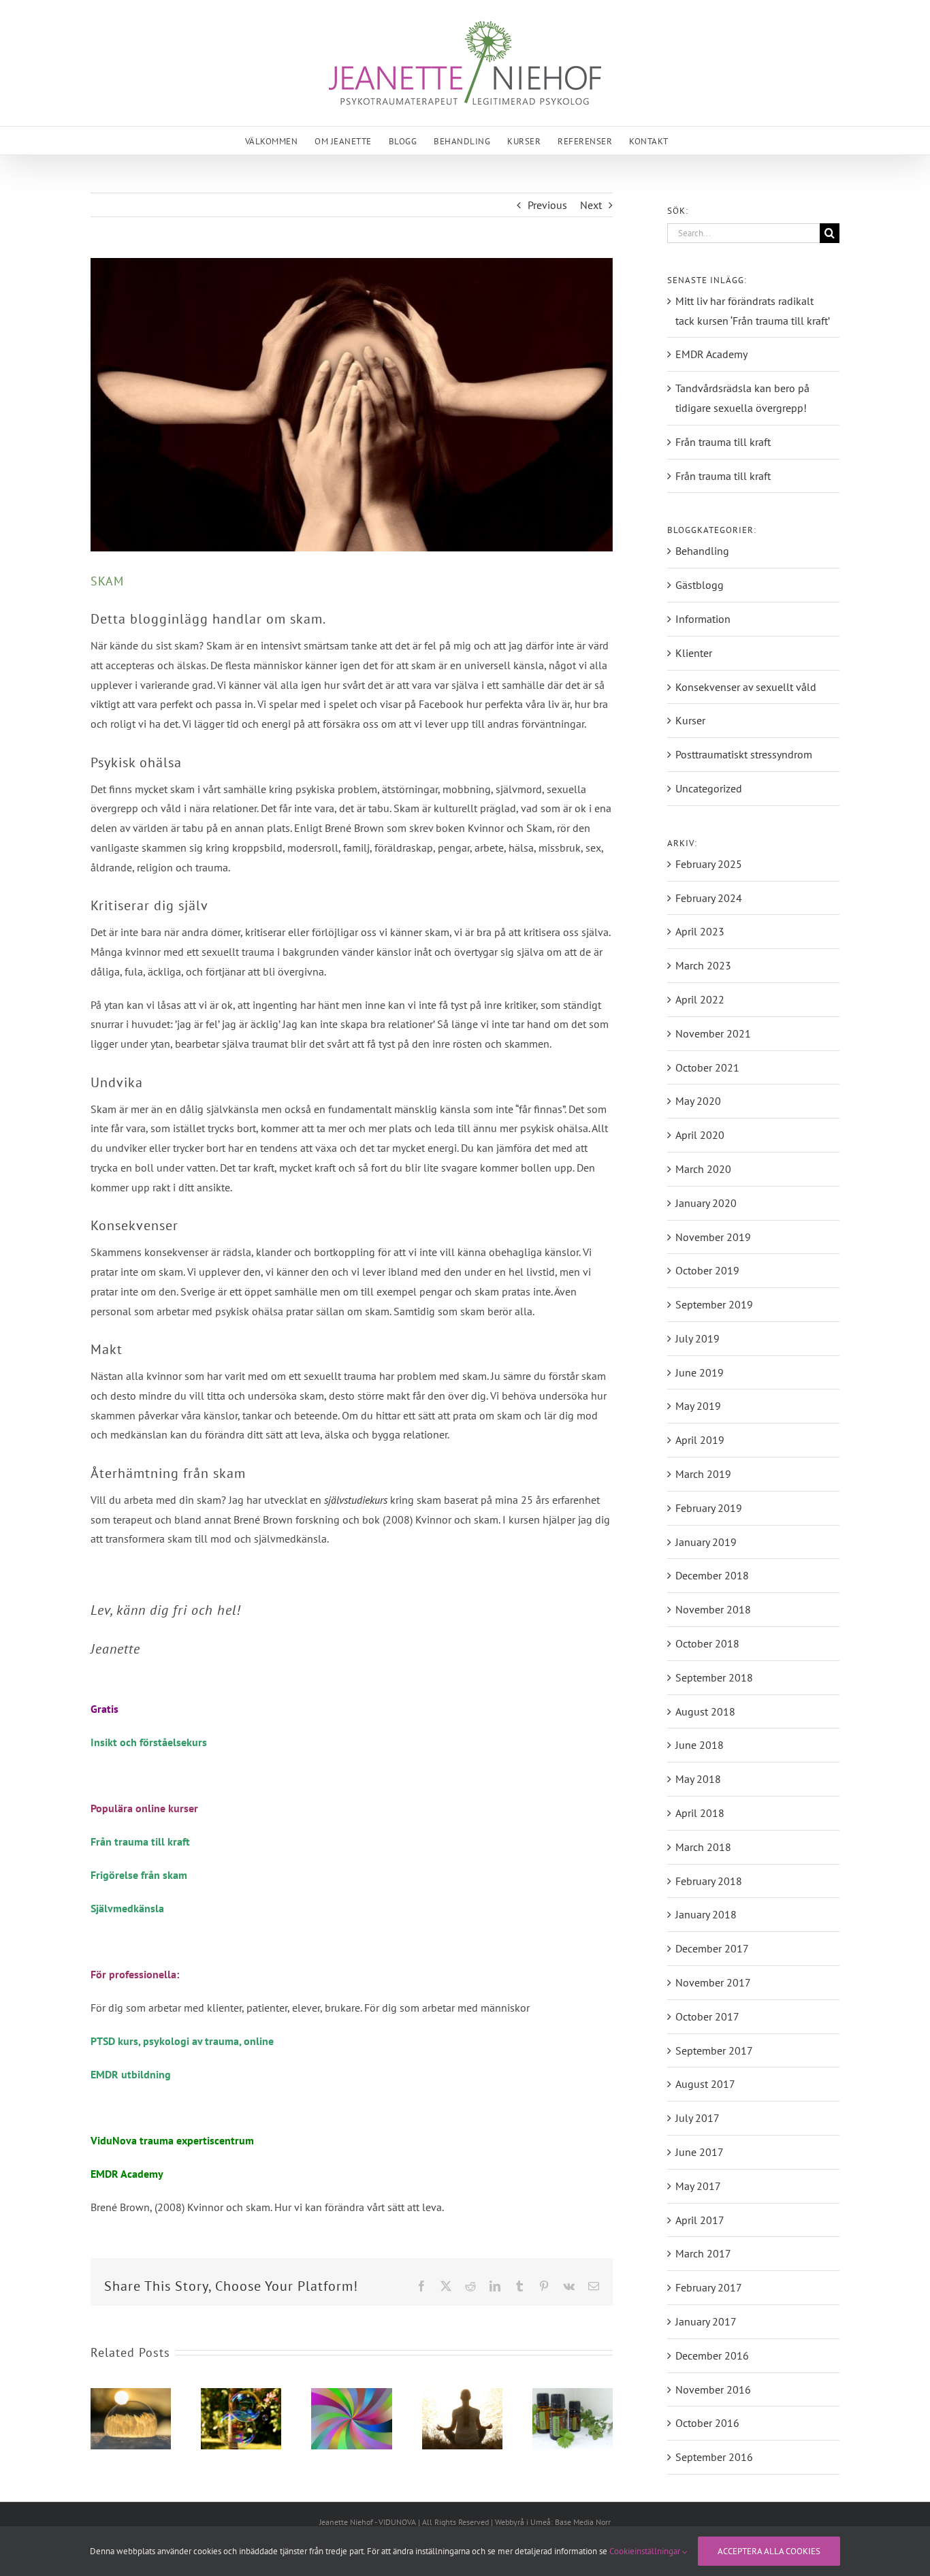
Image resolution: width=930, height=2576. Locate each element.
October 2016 (707, 2423)
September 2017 (714, 2050)
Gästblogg (700, 585)
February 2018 (709, 1881)
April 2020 (700, 1135)
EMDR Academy (711, 354)
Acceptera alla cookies (769, 2551)
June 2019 (700, 1372)
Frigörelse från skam (139, 1875)
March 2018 (703, 1847)
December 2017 (712, 1948)
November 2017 (713, 1982)
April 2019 (700, 1440)
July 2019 (697, 1338)
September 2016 (714, 2457)
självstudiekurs (356, 1500)
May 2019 (698, 1406)
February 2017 (709, 2287)
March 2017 (703, 2253)
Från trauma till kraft (140, 1841)
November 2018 (713, 1609)
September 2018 (714, 1677)
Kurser (690, 720)
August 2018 (705, 1711)
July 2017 (697, 2118)
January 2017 (706, 2321)
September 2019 (714, 1304)
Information (703, 619)
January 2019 (706, 1542)
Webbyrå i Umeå (523, 2522)
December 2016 (712, 2355)
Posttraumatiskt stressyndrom (744, 754)
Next (591, 205)
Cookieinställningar (646, 2551)
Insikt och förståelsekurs (149, 1742)
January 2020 (706, 1203)
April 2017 (700, 2220)
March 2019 (703, 1474)
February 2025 (709, 864)
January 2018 (706, 1914)
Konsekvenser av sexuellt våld (746, 687)
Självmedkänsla (127, 1908)
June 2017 (700, 2152)
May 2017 (698, 2186)
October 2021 (707, 1067)
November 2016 (713, 2389)
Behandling (702, 551)
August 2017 (705, 2084)
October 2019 (707, 1270)
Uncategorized (709, 788)
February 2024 (709, 898)
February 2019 (709, 1508)
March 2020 (703, 1169)
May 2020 (698, 1101)
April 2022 (700, 999)
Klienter (694, 653)
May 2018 (698, 1779)
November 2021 (713, 1033)
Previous (547, 205)
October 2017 (707, 2016)
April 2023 (700, 931)
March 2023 (703, 965)
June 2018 (700, 1745)
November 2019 (713, 1237)
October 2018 (707, 1643)
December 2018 (712, 1575)
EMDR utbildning (131, 2074)
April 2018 (700, 1813)
